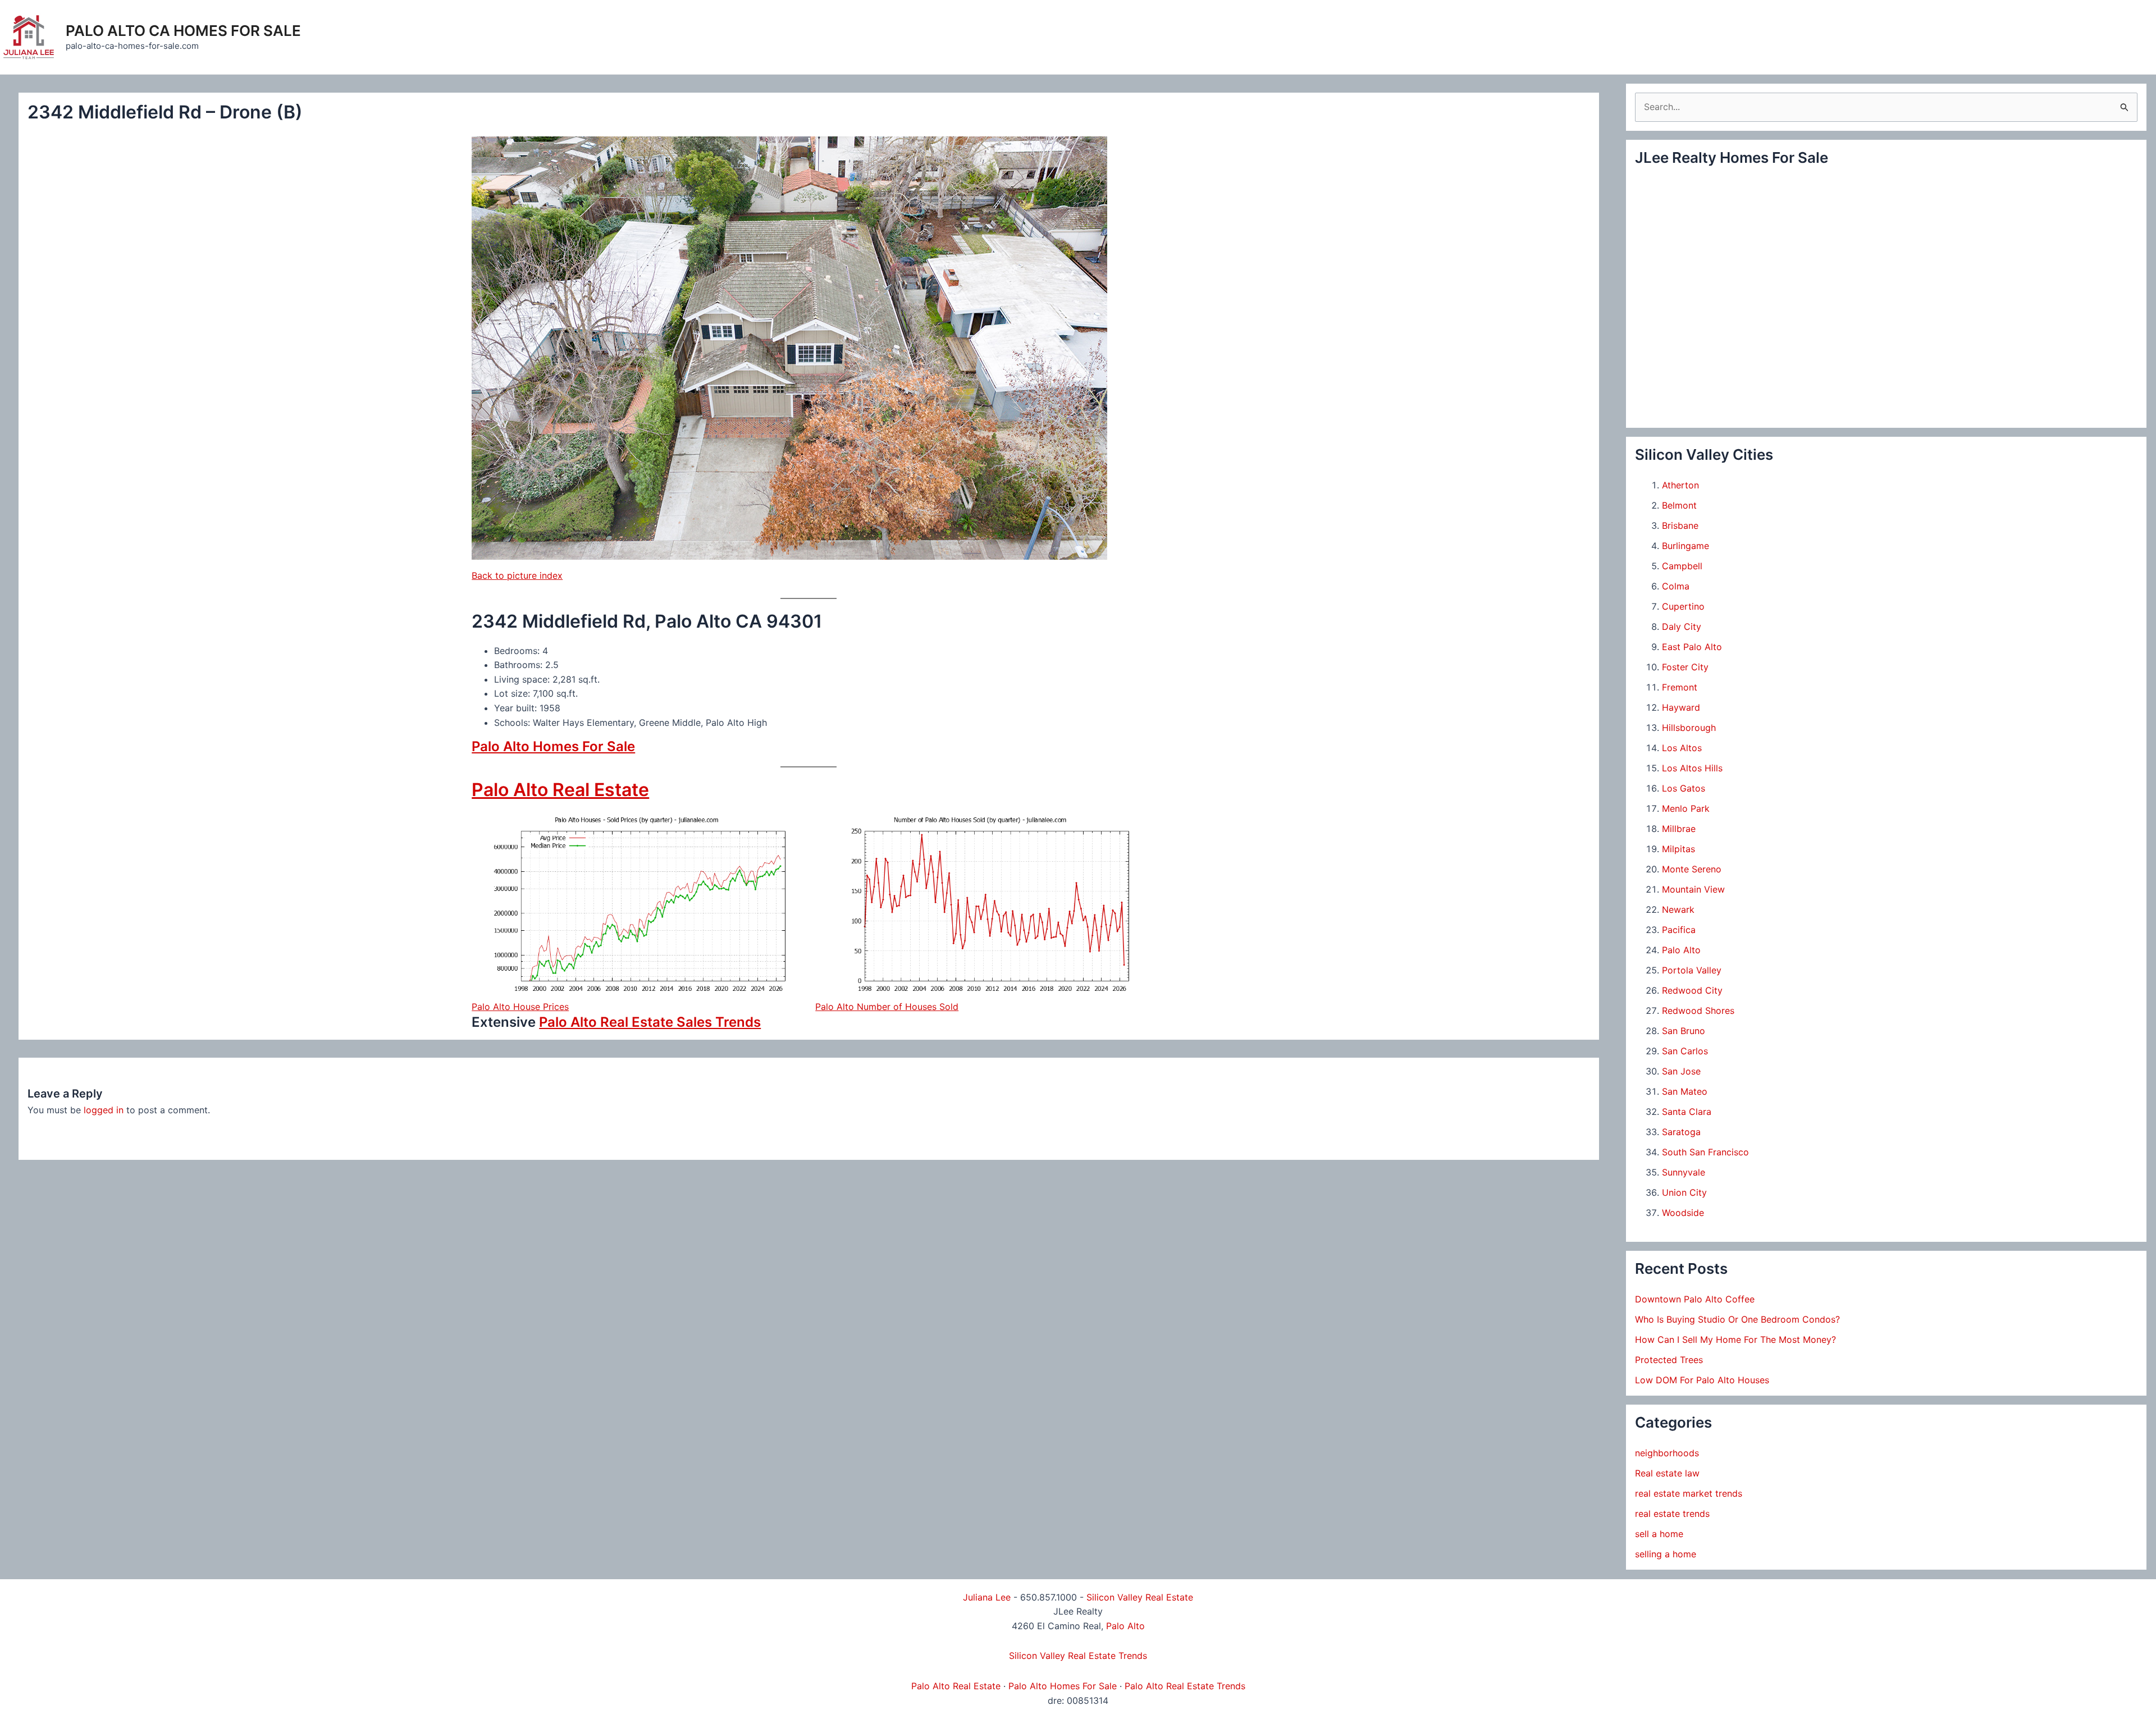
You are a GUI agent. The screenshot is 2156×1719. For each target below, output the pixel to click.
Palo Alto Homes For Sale (553, 746)
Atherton (1680, 485)
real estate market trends (1689, 1493)
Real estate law (1667, 1473)
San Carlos (1685, 1051)
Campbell (1682, 566)
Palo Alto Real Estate (560, 790)
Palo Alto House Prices (520, 1007)
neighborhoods (1667, 1453)
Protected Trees (1669, 1360)
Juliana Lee (987, 1597)
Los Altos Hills (1692, 768)
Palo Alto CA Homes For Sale (183, 31)
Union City (1684, 1192)
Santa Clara (1687, 1112)
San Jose (1681, 1071)
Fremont (1680, 687)
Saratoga (1681, 1132)
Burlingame (1685, 546)
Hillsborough (1689, 728)
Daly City (1682, 627)
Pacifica (1679, 930)
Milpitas (1678, 849)
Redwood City (1692, 990)
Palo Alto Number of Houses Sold (887, 1007)
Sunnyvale (1684, 1172)
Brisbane (1680, 525)
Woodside (1683, 1213)
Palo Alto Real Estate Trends (1185, 1686)
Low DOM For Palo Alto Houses (1702, 1380)
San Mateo (1685, 1091)
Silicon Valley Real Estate (1140, 1597)
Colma (1676, 586)
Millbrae (1679, 829)
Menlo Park (1686, 808)
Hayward (1681, 707)
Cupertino (1683, 606)
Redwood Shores (1698, 1011)
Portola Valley (1692, 970)
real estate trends (1672, 1514)
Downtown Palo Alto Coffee (1695, 1299)
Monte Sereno (1692, 869)
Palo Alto (1681, 950)
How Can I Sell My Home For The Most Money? (1735, 1339)
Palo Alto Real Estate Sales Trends (650, 1022)
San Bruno (1684, 1031)
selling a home (1666, 1554)
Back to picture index (517, 575)
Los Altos (1682, 748)
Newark (1678, 909)
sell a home (1659, 1534)
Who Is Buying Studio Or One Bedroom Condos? (1737, 1319)
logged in (104, 1110)
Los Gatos (1684, 788)
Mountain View (1693, 889)
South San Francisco (1705, 1152)
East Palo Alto (1692, 647)
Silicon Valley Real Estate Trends (1078, 1656)
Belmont (1679, 505)
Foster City (1685, 667)
